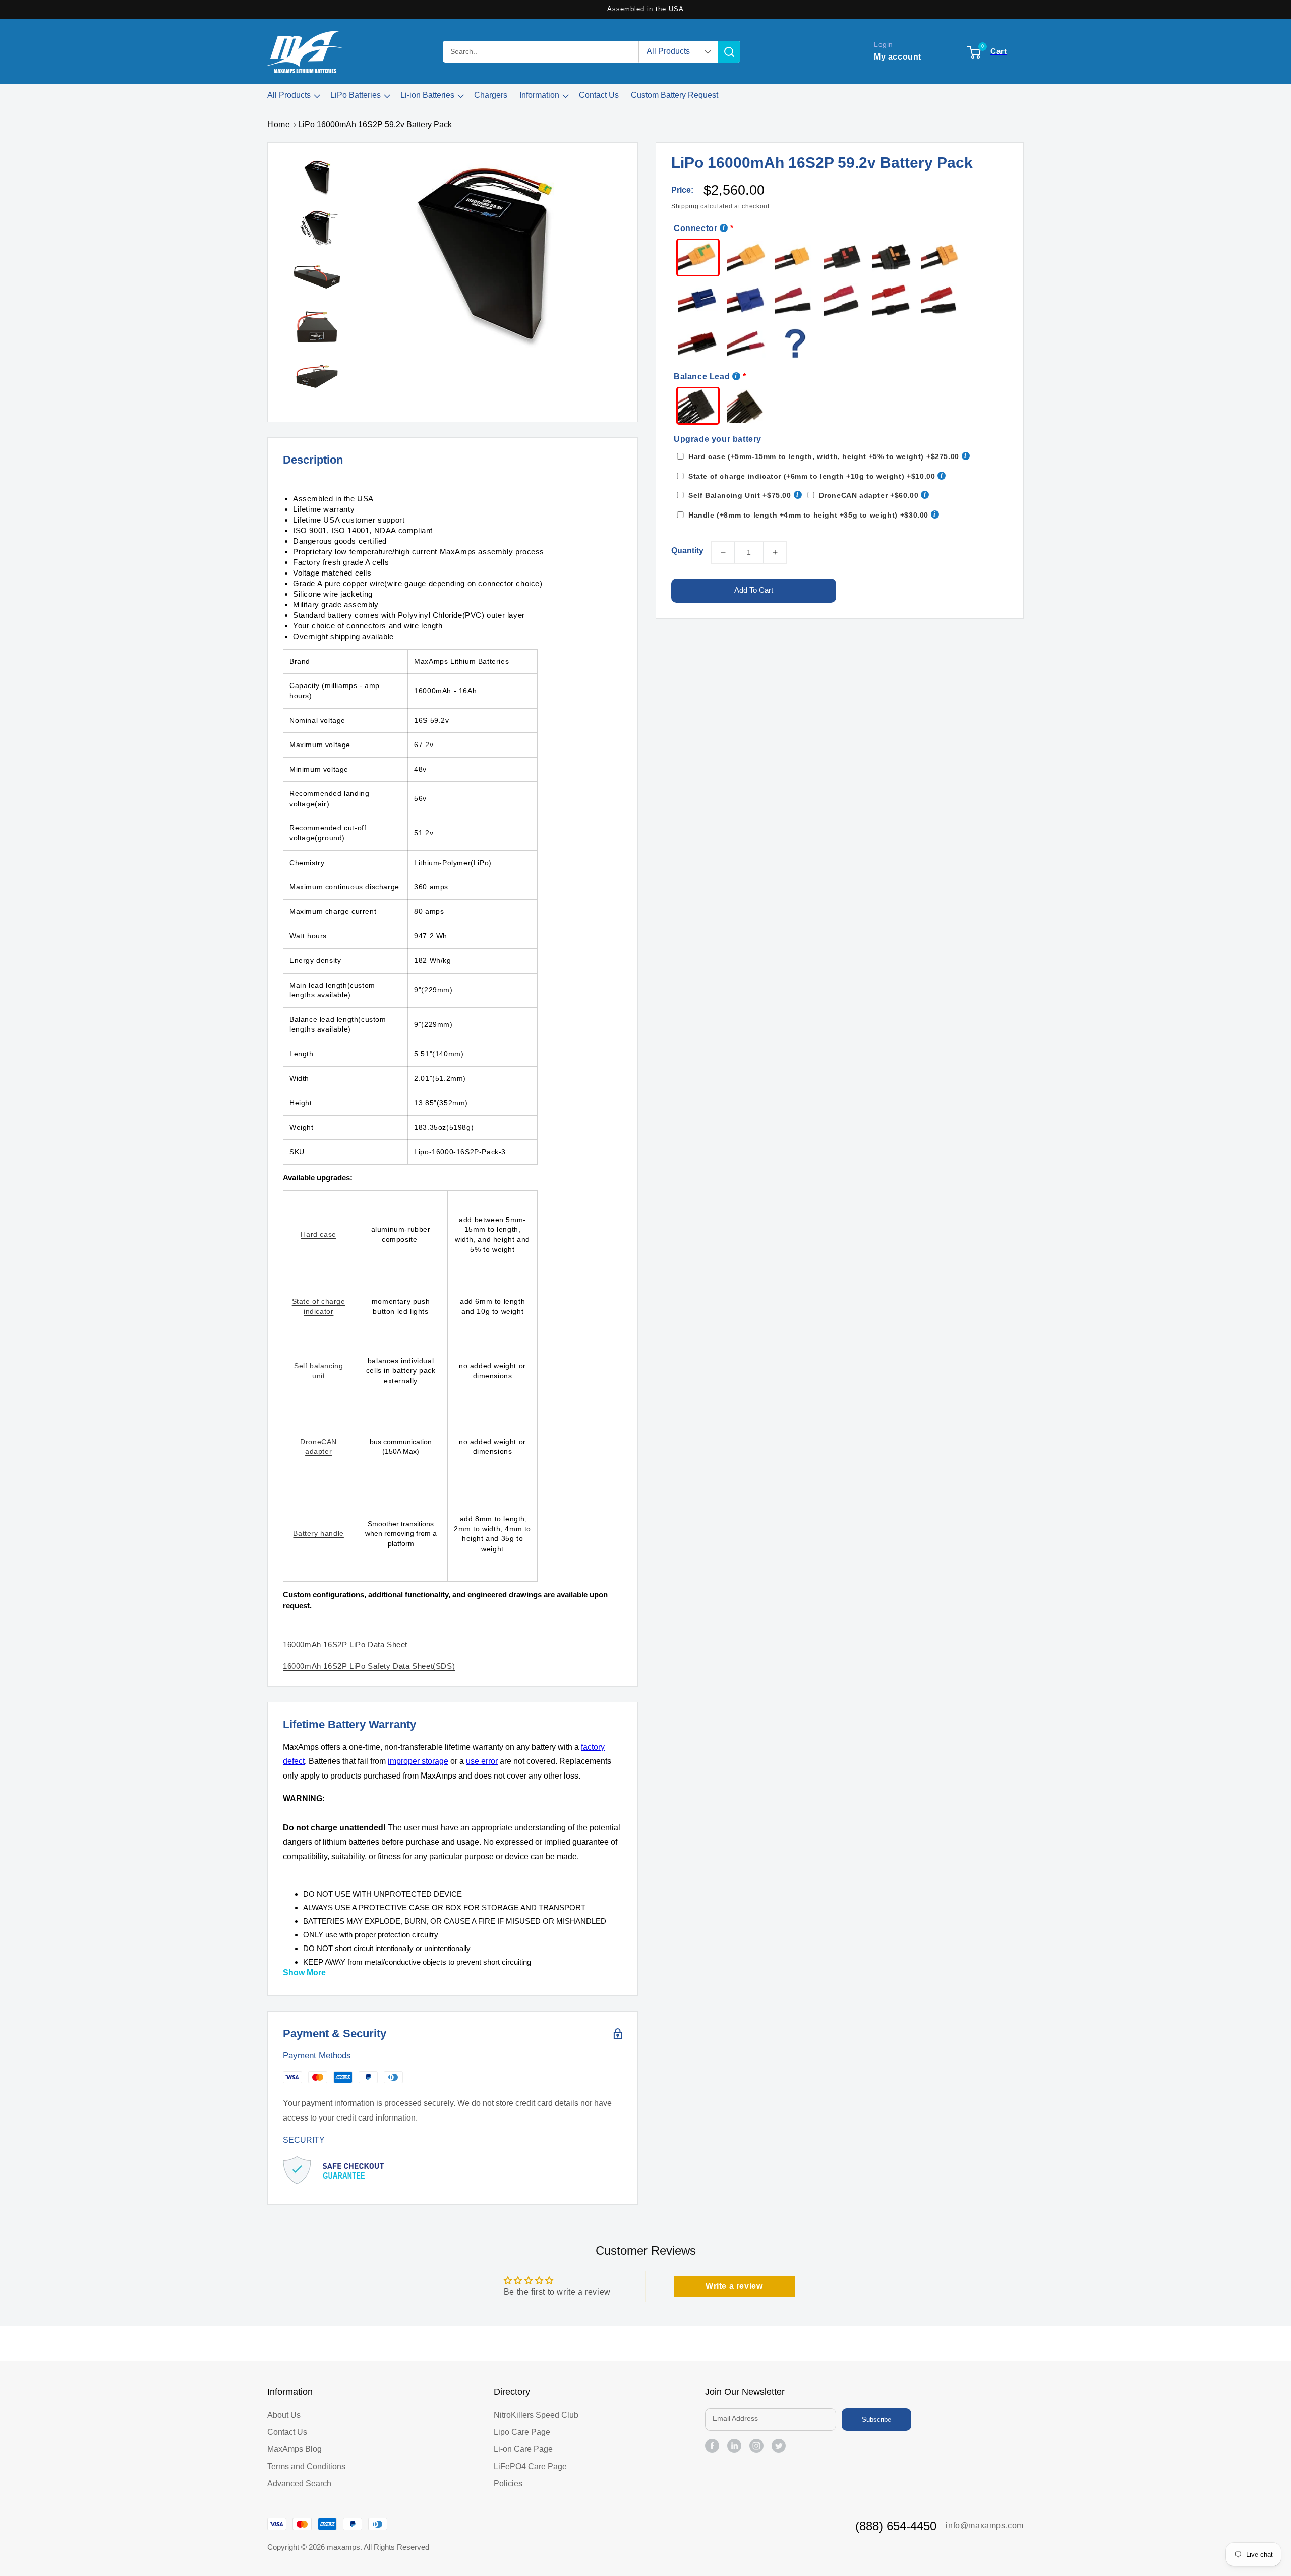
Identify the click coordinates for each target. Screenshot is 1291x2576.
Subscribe (876, 2419)
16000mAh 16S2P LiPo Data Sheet (345, 1645)
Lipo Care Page (522, 2432)
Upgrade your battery (718, 439)
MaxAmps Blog (295, 2449)
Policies (508, 2483)
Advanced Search (299, 2483)
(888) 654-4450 (896, 2526)
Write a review (734, 2286)
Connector (695, 228)
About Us (284, 2415)
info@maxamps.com (985, 2525)
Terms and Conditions (306, 2466)
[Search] (729, 52)
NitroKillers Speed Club (536, 2415)
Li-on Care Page (523, 2449)
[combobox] (541, 52)
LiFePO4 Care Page (530, 2466)
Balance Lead (702, 377)
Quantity (687, 551)
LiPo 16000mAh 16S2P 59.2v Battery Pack (375, 124)
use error (482, 1761)
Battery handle (318, 1533)
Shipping (685, 206)
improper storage (418, 1761)
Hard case (318, 1234)
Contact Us (287, 2432)
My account (898, 56)
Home (279, 124)
